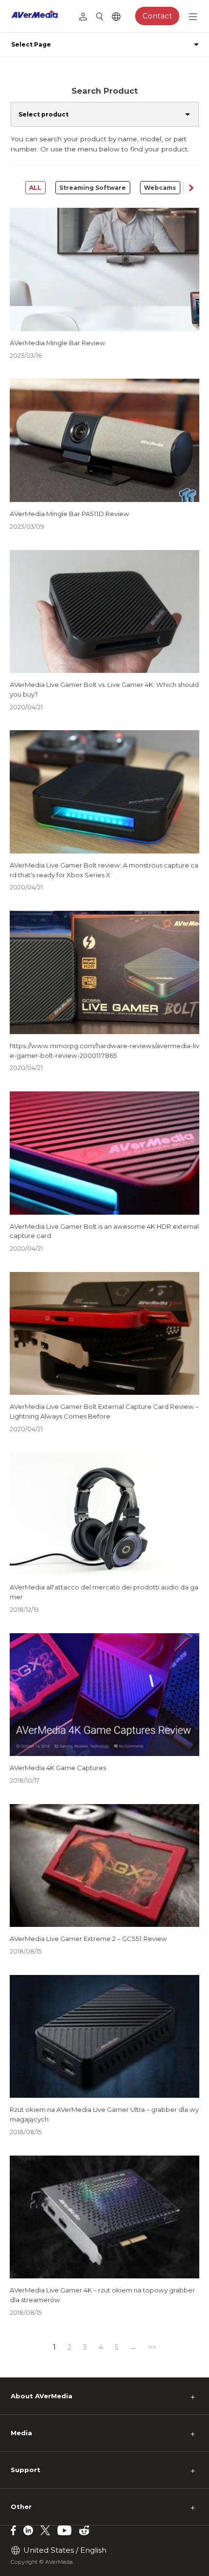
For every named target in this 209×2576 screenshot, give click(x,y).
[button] (191, 188)
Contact (157, 16)
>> (152, 2347)
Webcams (160, 188)
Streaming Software (93, 188)
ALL (35, 188)
